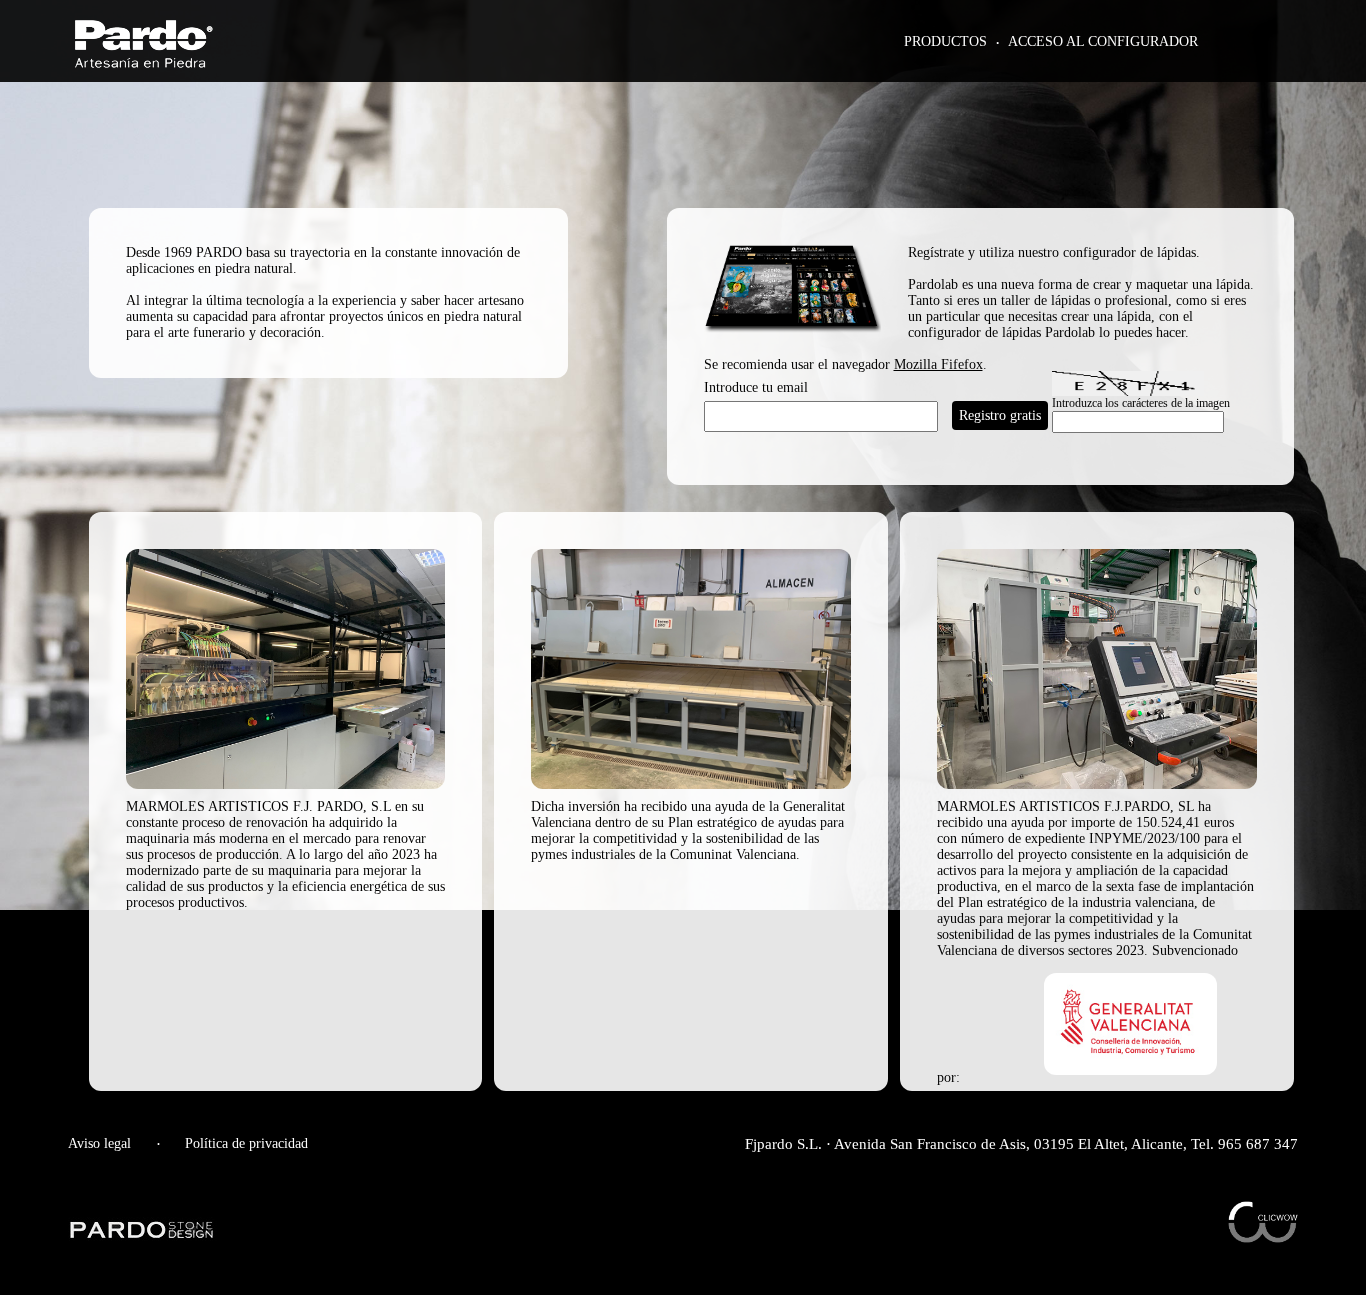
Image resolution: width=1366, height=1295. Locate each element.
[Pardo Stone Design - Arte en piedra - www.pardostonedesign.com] (142, 1235)
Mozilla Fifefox (938, 364)
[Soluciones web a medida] (1263, 1237)
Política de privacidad (246, 1143)
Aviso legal (99, 1143)
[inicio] (143, 62)
